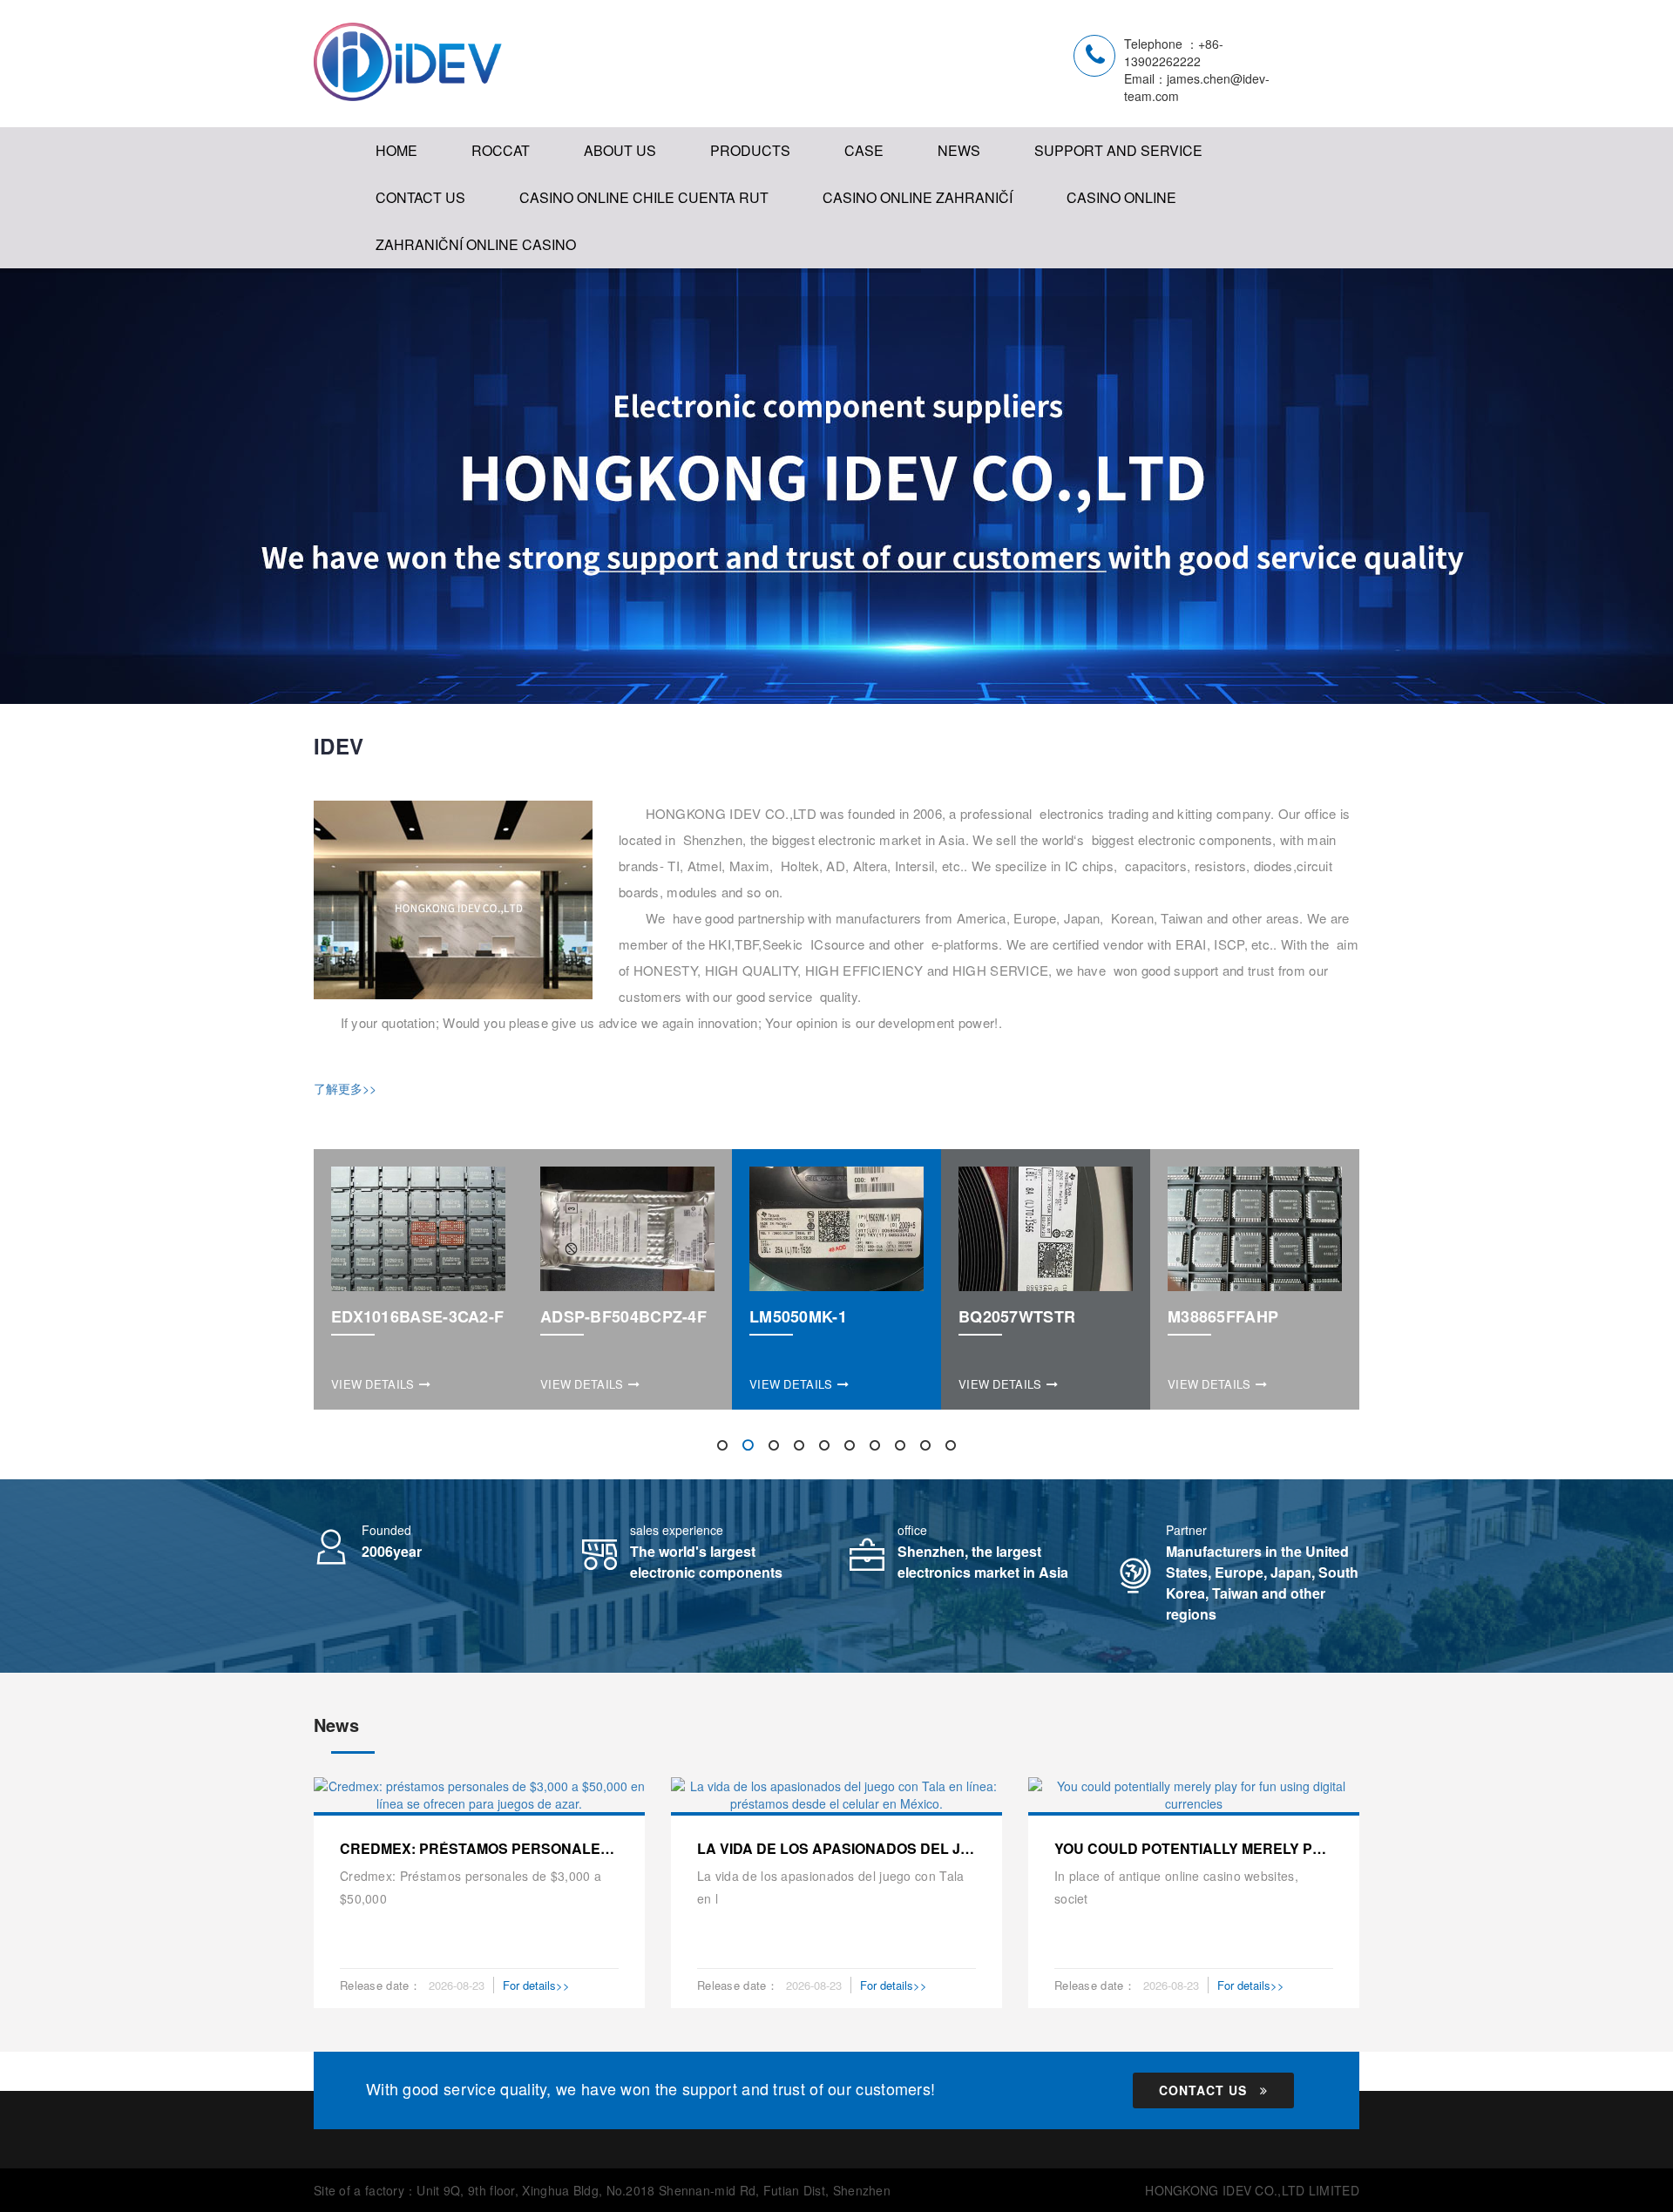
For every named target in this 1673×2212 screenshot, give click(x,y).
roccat (501, 150)
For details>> (536, 1985)
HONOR (616, 244)
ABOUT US (620, 150)
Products (750, 150)
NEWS (959, 150)
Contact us (1203, 2090)
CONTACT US (420, 197)
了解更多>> (345, 1088)
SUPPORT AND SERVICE (1118, 150)
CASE (864, 150)
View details (373, 1384)
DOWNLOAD (1082, 209)
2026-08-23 (457, 1985)
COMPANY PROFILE (658, 209)
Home (396, 150)
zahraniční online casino (476, 244)
